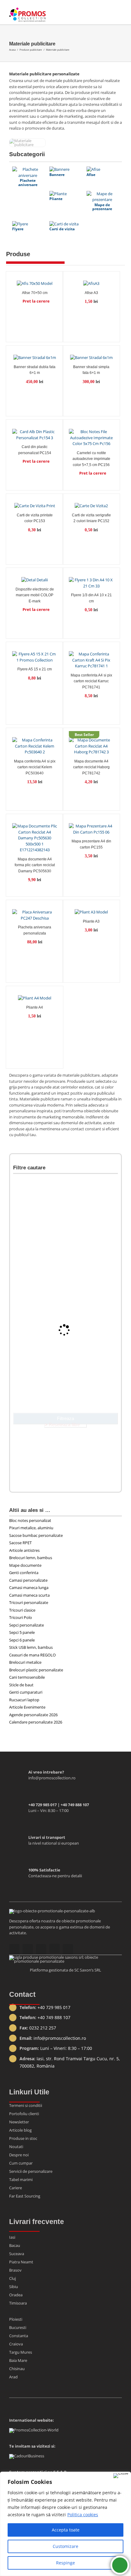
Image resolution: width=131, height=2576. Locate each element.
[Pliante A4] (35, 997)
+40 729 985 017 (54, 2007)
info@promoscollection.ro (60, 2038)
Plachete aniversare (28, 182)
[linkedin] (68, 1949)
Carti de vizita (62, 229)
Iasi (12, 2237)
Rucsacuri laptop (24, 1700)
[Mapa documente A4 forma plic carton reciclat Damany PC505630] (35, 837)
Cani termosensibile (27, 1677)
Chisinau (17, 2369)
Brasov (15, 2270)
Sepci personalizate (27, 1625)
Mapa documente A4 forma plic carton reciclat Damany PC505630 (35, 865)
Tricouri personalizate (29, 1602)
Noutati (16, 2147)
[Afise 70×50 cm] (35, 282)
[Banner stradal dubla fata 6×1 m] (35, 356)
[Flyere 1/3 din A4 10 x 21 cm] (91, 581)
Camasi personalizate (28, 1580)
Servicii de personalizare (31, 2171)
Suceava (17, 2254)
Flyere (18, 229)
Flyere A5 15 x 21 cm (35, 669)
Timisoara (18, 2303)
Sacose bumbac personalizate (36, 1535)
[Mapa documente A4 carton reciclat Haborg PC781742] (91, 745)
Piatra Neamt (21, 2262)
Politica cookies (83, 2515)
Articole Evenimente (27, 1707)
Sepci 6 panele (22, 1640)
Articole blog (20, 2130)
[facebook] (41, 1949)
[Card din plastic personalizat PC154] (35, 433)
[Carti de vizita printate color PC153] (35, 504)
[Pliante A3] (91, 911)
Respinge (65, 2563)
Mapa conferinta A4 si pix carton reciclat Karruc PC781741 (91, 681)
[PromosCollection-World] (34, 2430)
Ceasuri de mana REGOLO (32, 1655)
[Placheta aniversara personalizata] (35, 914)
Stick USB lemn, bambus (31, 1647)
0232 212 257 (43, 2028)
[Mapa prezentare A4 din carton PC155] (91, 828)
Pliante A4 (35, 1007)
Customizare (65, 2546)
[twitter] (55, 1948)
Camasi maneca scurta (29, 1595)
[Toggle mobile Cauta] (108, 12)
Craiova (16, 2344)
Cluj (12, 2278)
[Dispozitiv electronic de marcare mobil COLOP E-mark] (35, 579)
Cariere (16, 2188)
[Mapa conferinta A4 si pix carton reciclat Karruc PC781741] (91, 659)
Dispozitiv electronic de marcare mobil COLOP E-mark (35, 595)
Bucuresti (18, 2327)
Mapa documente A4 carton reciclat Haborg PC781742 (91, 767)
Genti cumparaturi (26, 1692)
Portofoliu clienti (24, 2114)
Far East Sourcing (25, 2196)
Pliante (56, 199)
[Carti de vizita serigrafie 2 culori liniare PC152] (91, 504)
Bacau (15, 2245)
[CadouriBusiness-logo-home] (27, 2456)
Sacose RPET (20, 1543)
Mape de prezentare (102, 207)
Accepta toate (66, 2530)
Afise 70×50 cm (35, 293)
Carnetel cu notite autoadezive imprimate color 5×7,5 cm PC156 (91, 459)
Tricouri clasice (22, 1610)
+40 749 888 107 (54, 2017)
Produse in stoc (23, 2138)
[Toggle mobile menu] (119, 12)
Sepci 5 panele (22, 1632)
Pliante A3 (91, 921)
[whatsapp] (28, 1949)
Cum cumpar (21, 2163)
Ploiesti (16, 2319)
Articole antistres (24, 1550)
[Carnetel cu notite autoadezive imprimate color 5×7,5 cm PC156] (91, 436)
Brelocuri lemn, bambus (31, 1558)
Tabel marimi (21, 2180)
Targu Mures (21, 2352)
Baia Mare (18, 2360)
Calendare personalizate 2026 (36, 1722)
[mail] (14, 1949)
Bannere (57, 175)
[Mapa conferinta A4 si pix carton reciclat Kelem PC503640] (35, 745)
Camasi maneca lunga (29, 1588)
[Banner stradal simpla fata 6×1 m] (91, 356)
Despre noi (19, 2155)
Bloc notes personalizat (30, 1520)
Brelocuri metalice (25, 1662)
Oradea (16, 2295)
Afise (91, 175)
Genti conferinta (24, 1573)
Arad (13, 2377)
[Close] (121, 2476)
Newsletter (19, 2122)
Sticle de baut (21, 1685)
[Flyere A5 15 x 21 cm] (35, 656)
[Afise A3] (91, 282)
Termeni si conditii (26, 2105)
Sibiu (14, 2287)
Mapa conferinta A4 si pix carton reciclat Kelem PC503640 (35, 767)
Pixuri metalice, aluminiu (31, 1528)
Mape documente (25, 1565)
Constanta (19, 2336)
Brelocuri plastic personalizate (36, 1670)
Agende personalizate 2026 (33, 1715)
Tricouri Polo (21, 1617)
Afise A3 (91, 293)
